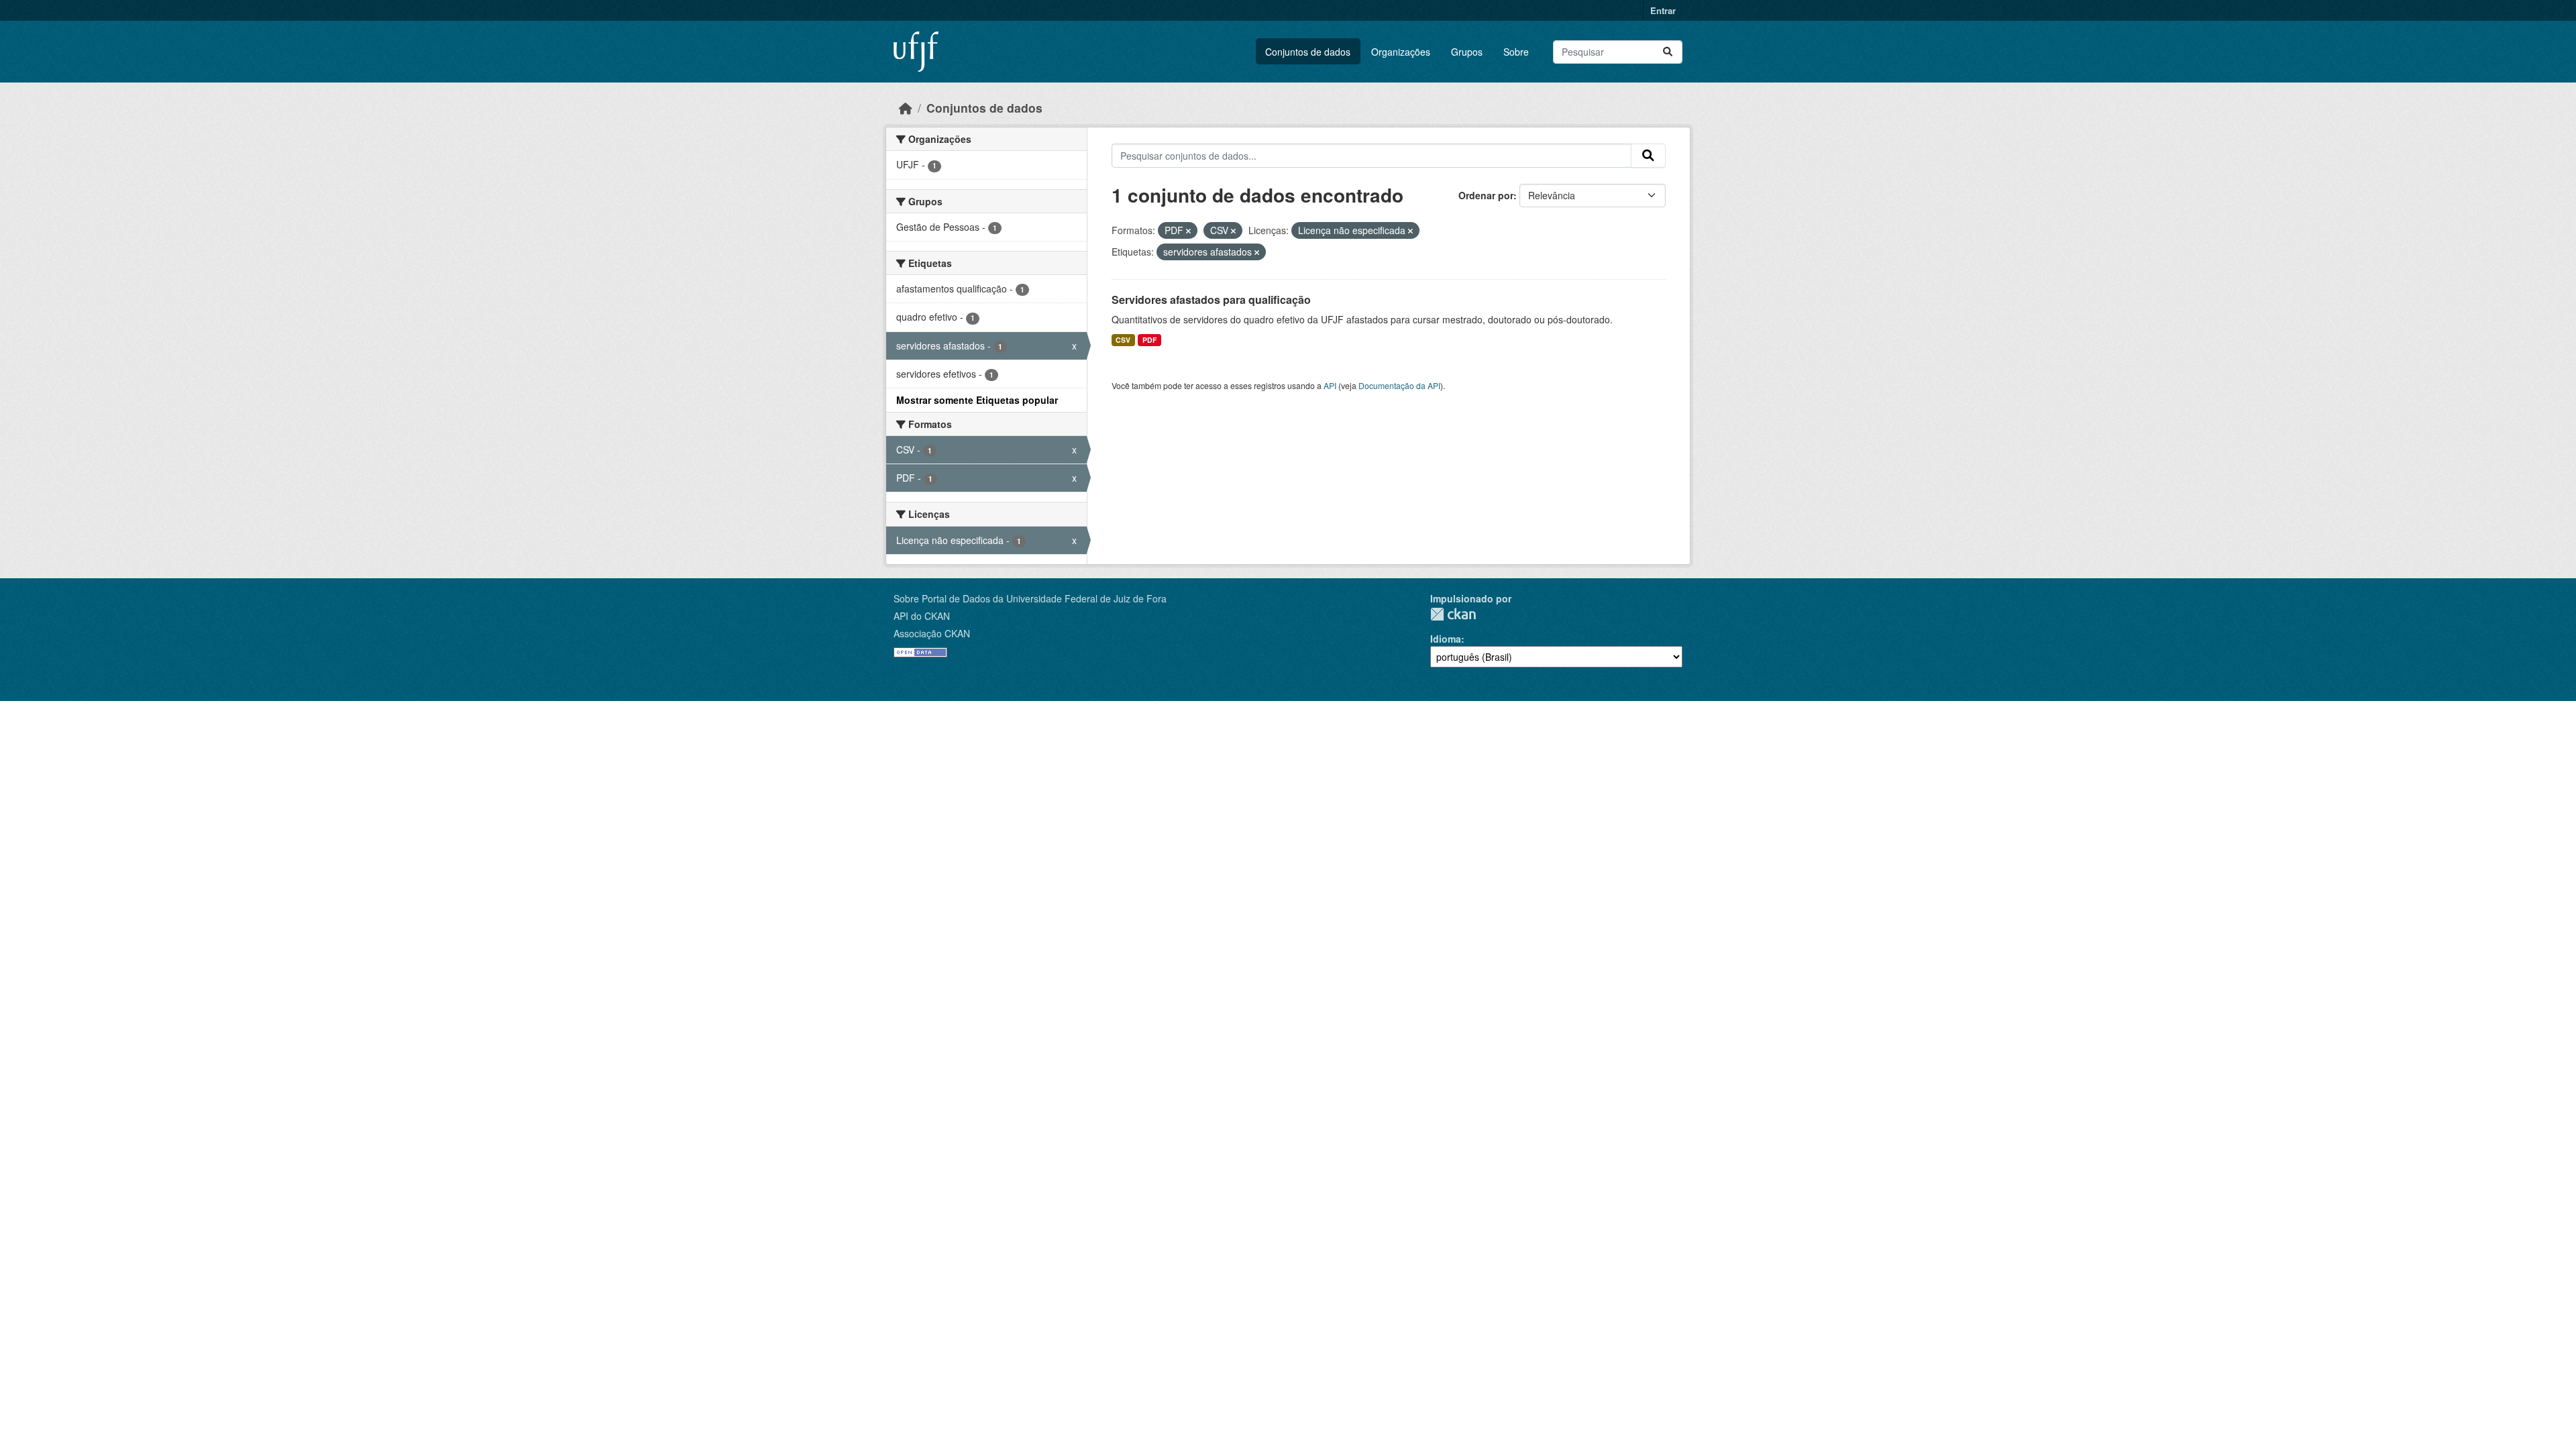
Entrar (1663, 10)
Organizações (1401, 52)
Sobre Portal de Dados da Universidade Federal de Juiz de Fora (1030, 598)
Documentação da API (1399, 385)
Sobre (1516, 52)
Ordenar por (1486, 195)
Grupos (1467, 52)
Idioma (1446, 639)
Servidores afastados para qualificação (1211, 300)
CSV (1123, 340)
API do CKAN (922, 616)
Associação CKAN (932, 633)
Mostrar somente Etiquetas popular (977, 400)
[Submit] (1668, 52)
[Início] (906, 108)
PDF (1149, 340)
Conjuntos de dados (1308, 52)
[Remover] (1188, 231)
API (1330, 385)
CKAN (1453, 614)
